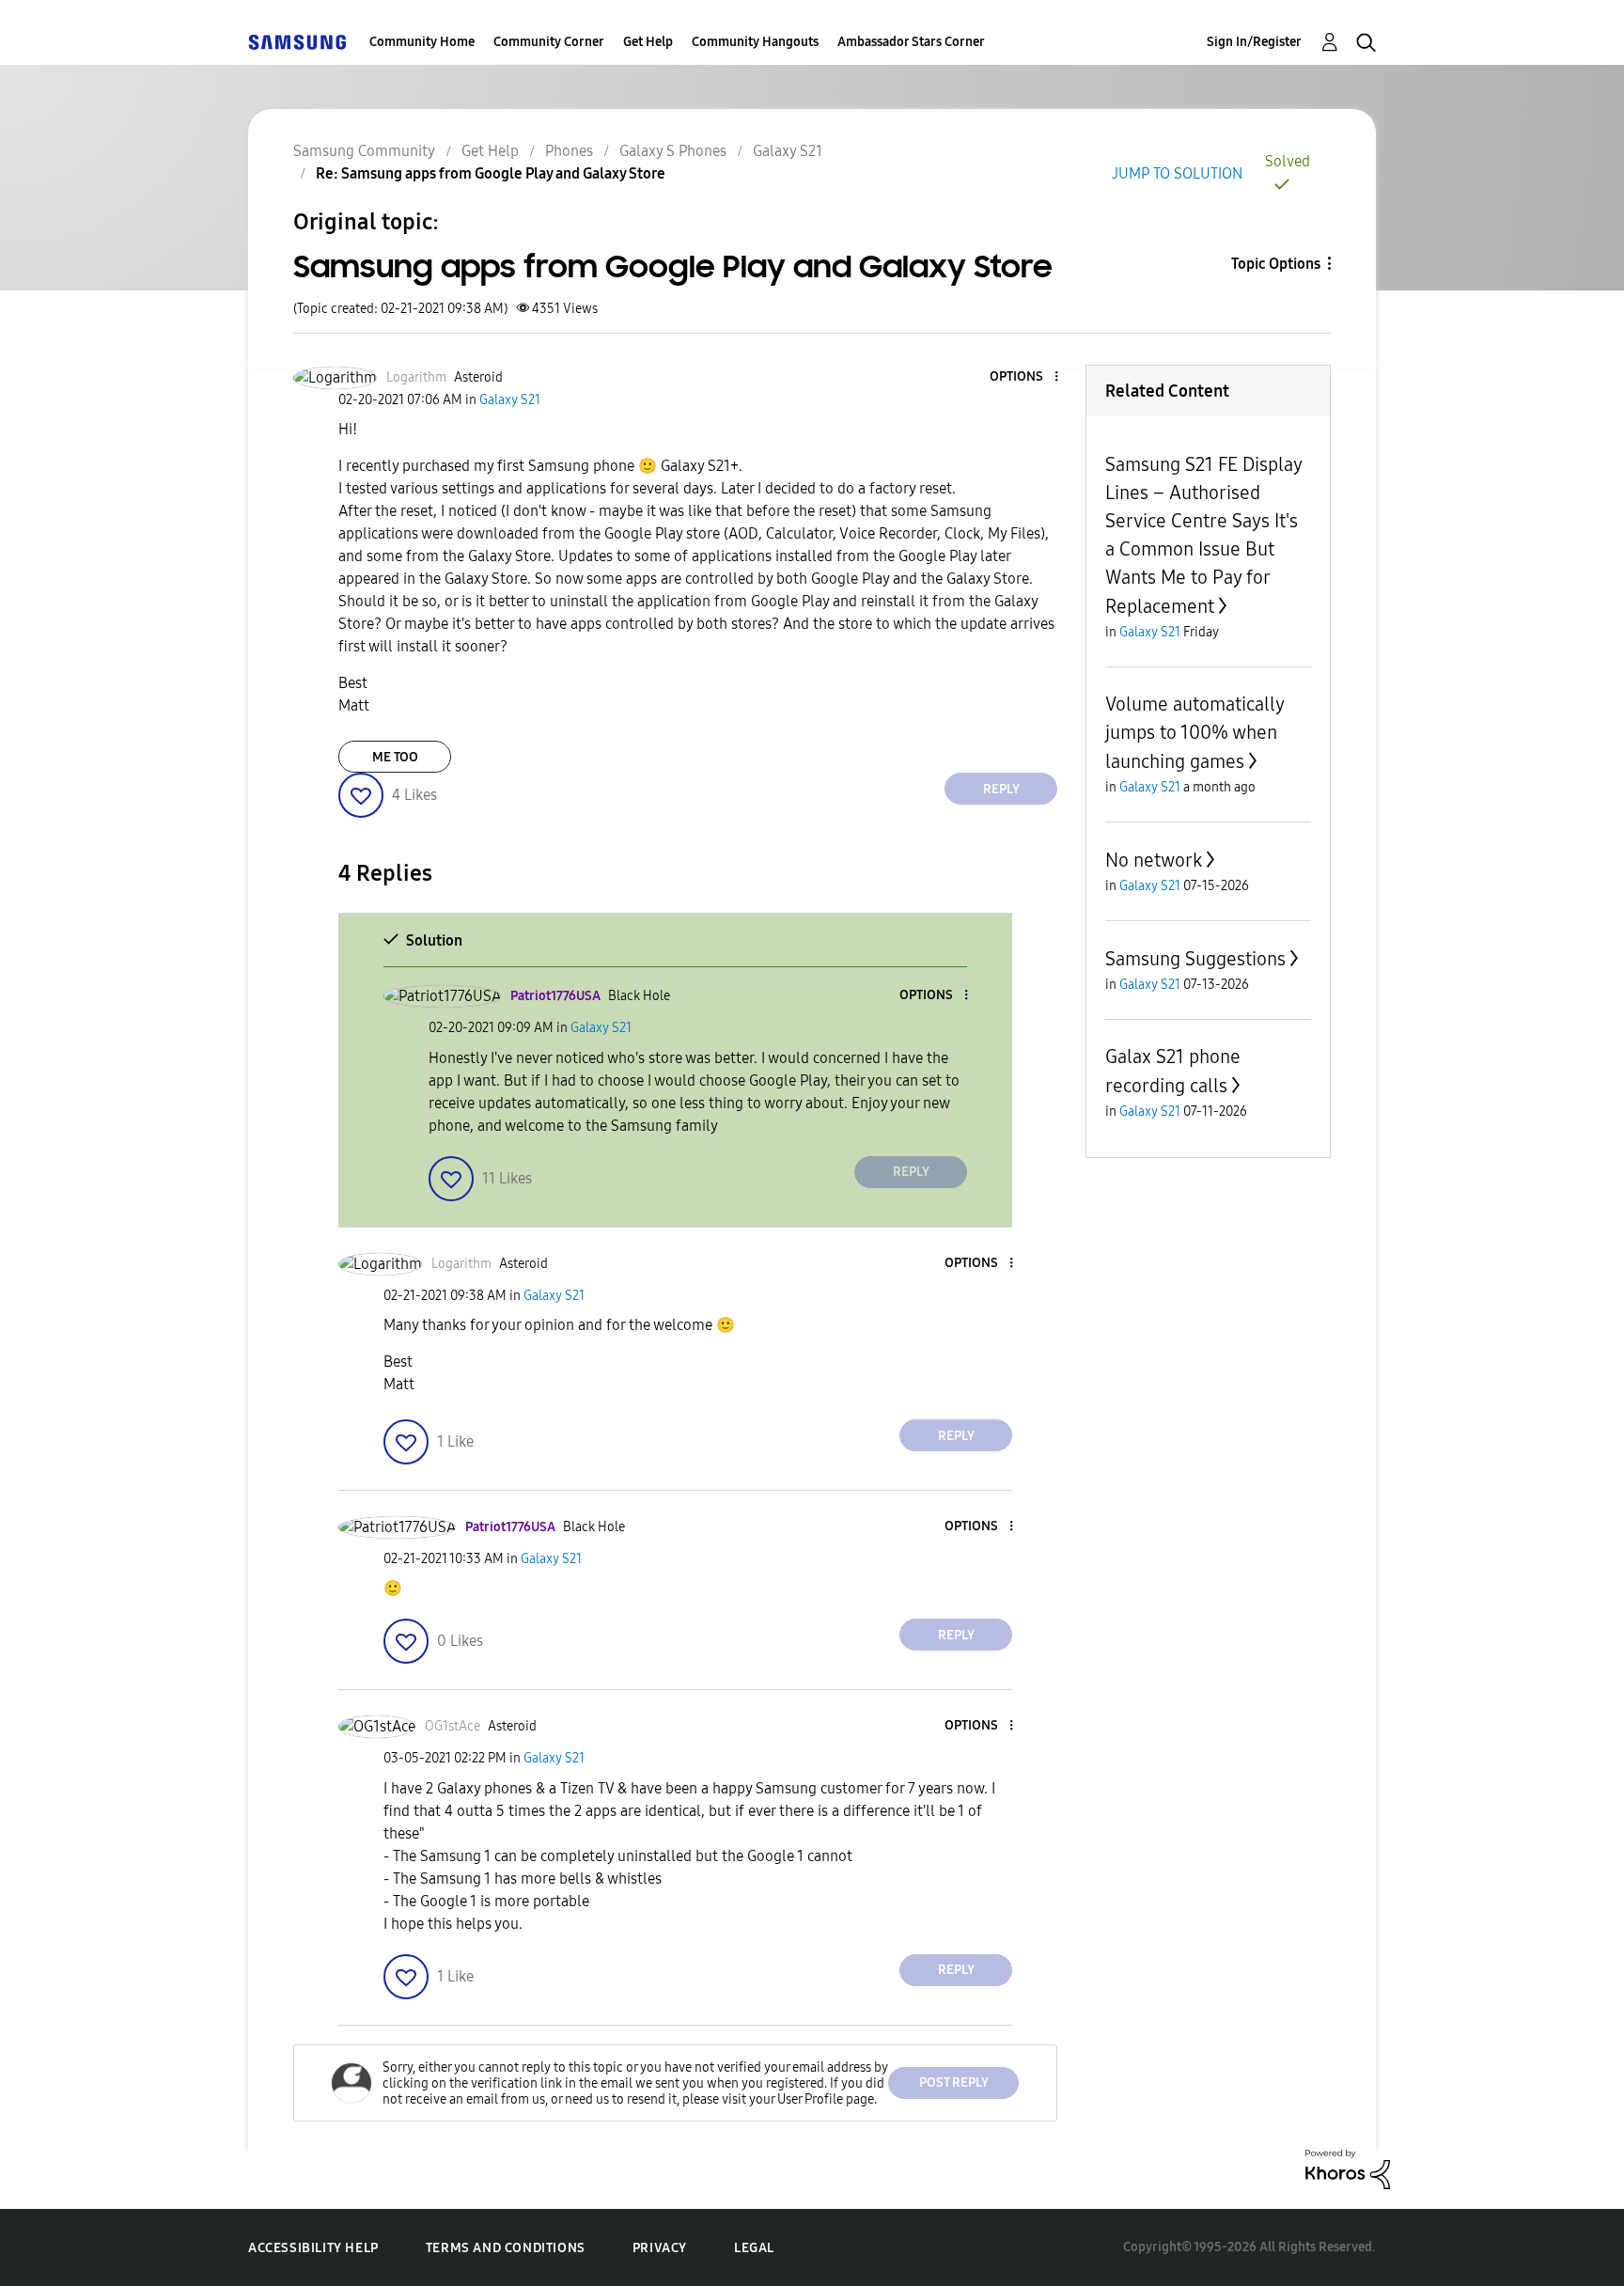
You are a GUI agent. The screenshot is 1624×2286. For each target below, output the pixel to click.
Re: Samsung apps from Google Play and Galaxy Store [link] (491, 173)
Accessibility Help (313, 2248)
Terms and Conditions (506, 2248)
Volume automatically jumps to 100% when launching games (1195, 733)
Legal (754, 2248)
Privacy (660, 2248)
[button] (1025, 377)
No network (1154, 860)
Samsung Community (364, 151)
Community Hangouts (755, 42)
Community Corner (549, 42)
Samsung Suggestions (1195, 959)
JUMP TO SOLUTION (1177, 173)
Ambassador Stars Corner (911, 42)
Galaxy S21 (788, 151)
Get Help (648, 42)
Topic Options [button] (1276, 264)
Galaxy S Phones (673, 151)
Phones (569, 151)
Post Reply (954, 2082)
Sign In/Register (1254, 42)
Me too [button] (395, 757)
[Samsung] (297, 42)
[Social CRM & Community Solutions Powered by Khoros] (1348, 2168)
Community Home (422, 42)
